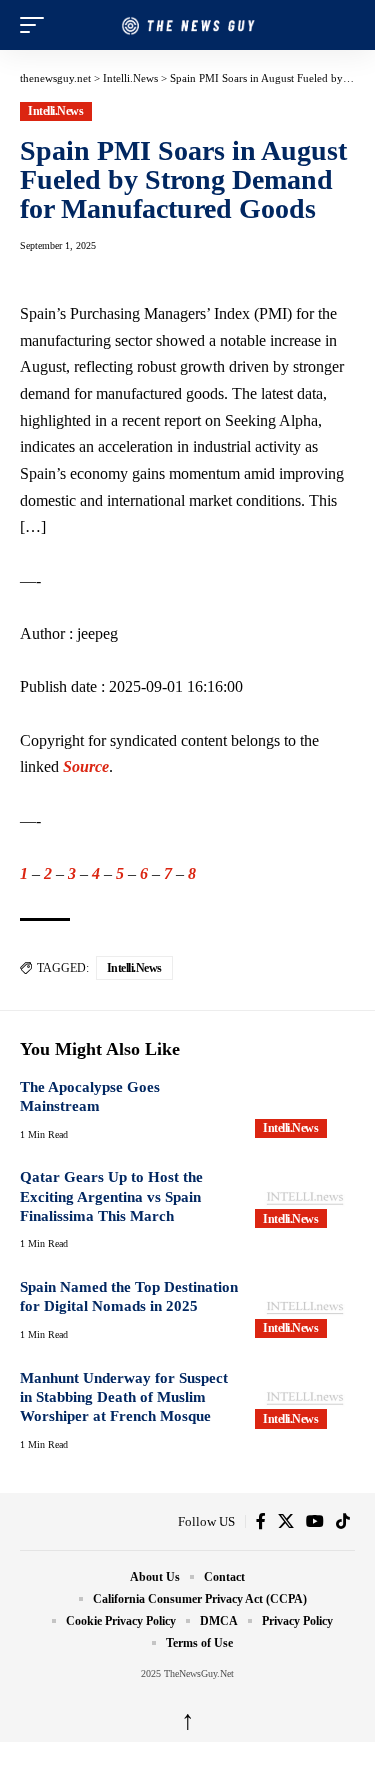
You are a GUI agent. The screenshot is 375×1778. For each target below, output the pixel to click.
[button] (37, 25)
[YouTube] (315, 1521)
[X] (286, 1521)
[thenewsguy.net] (188, 25)
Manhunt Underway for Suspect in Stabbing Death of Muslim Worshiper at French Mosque (124, 1397)
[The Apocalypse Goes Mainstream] (305, 1108)
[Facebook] (261, 1521)
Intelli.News (55, 111)
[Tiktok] (343, 1521)
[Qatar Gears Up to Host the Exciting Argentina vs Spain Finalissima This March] (305, 1198)
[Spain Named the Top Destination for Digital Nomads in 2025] (305, 1308)
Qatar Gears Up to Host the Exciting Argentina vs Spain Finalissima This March (111, 1196)
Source (86, 766)
